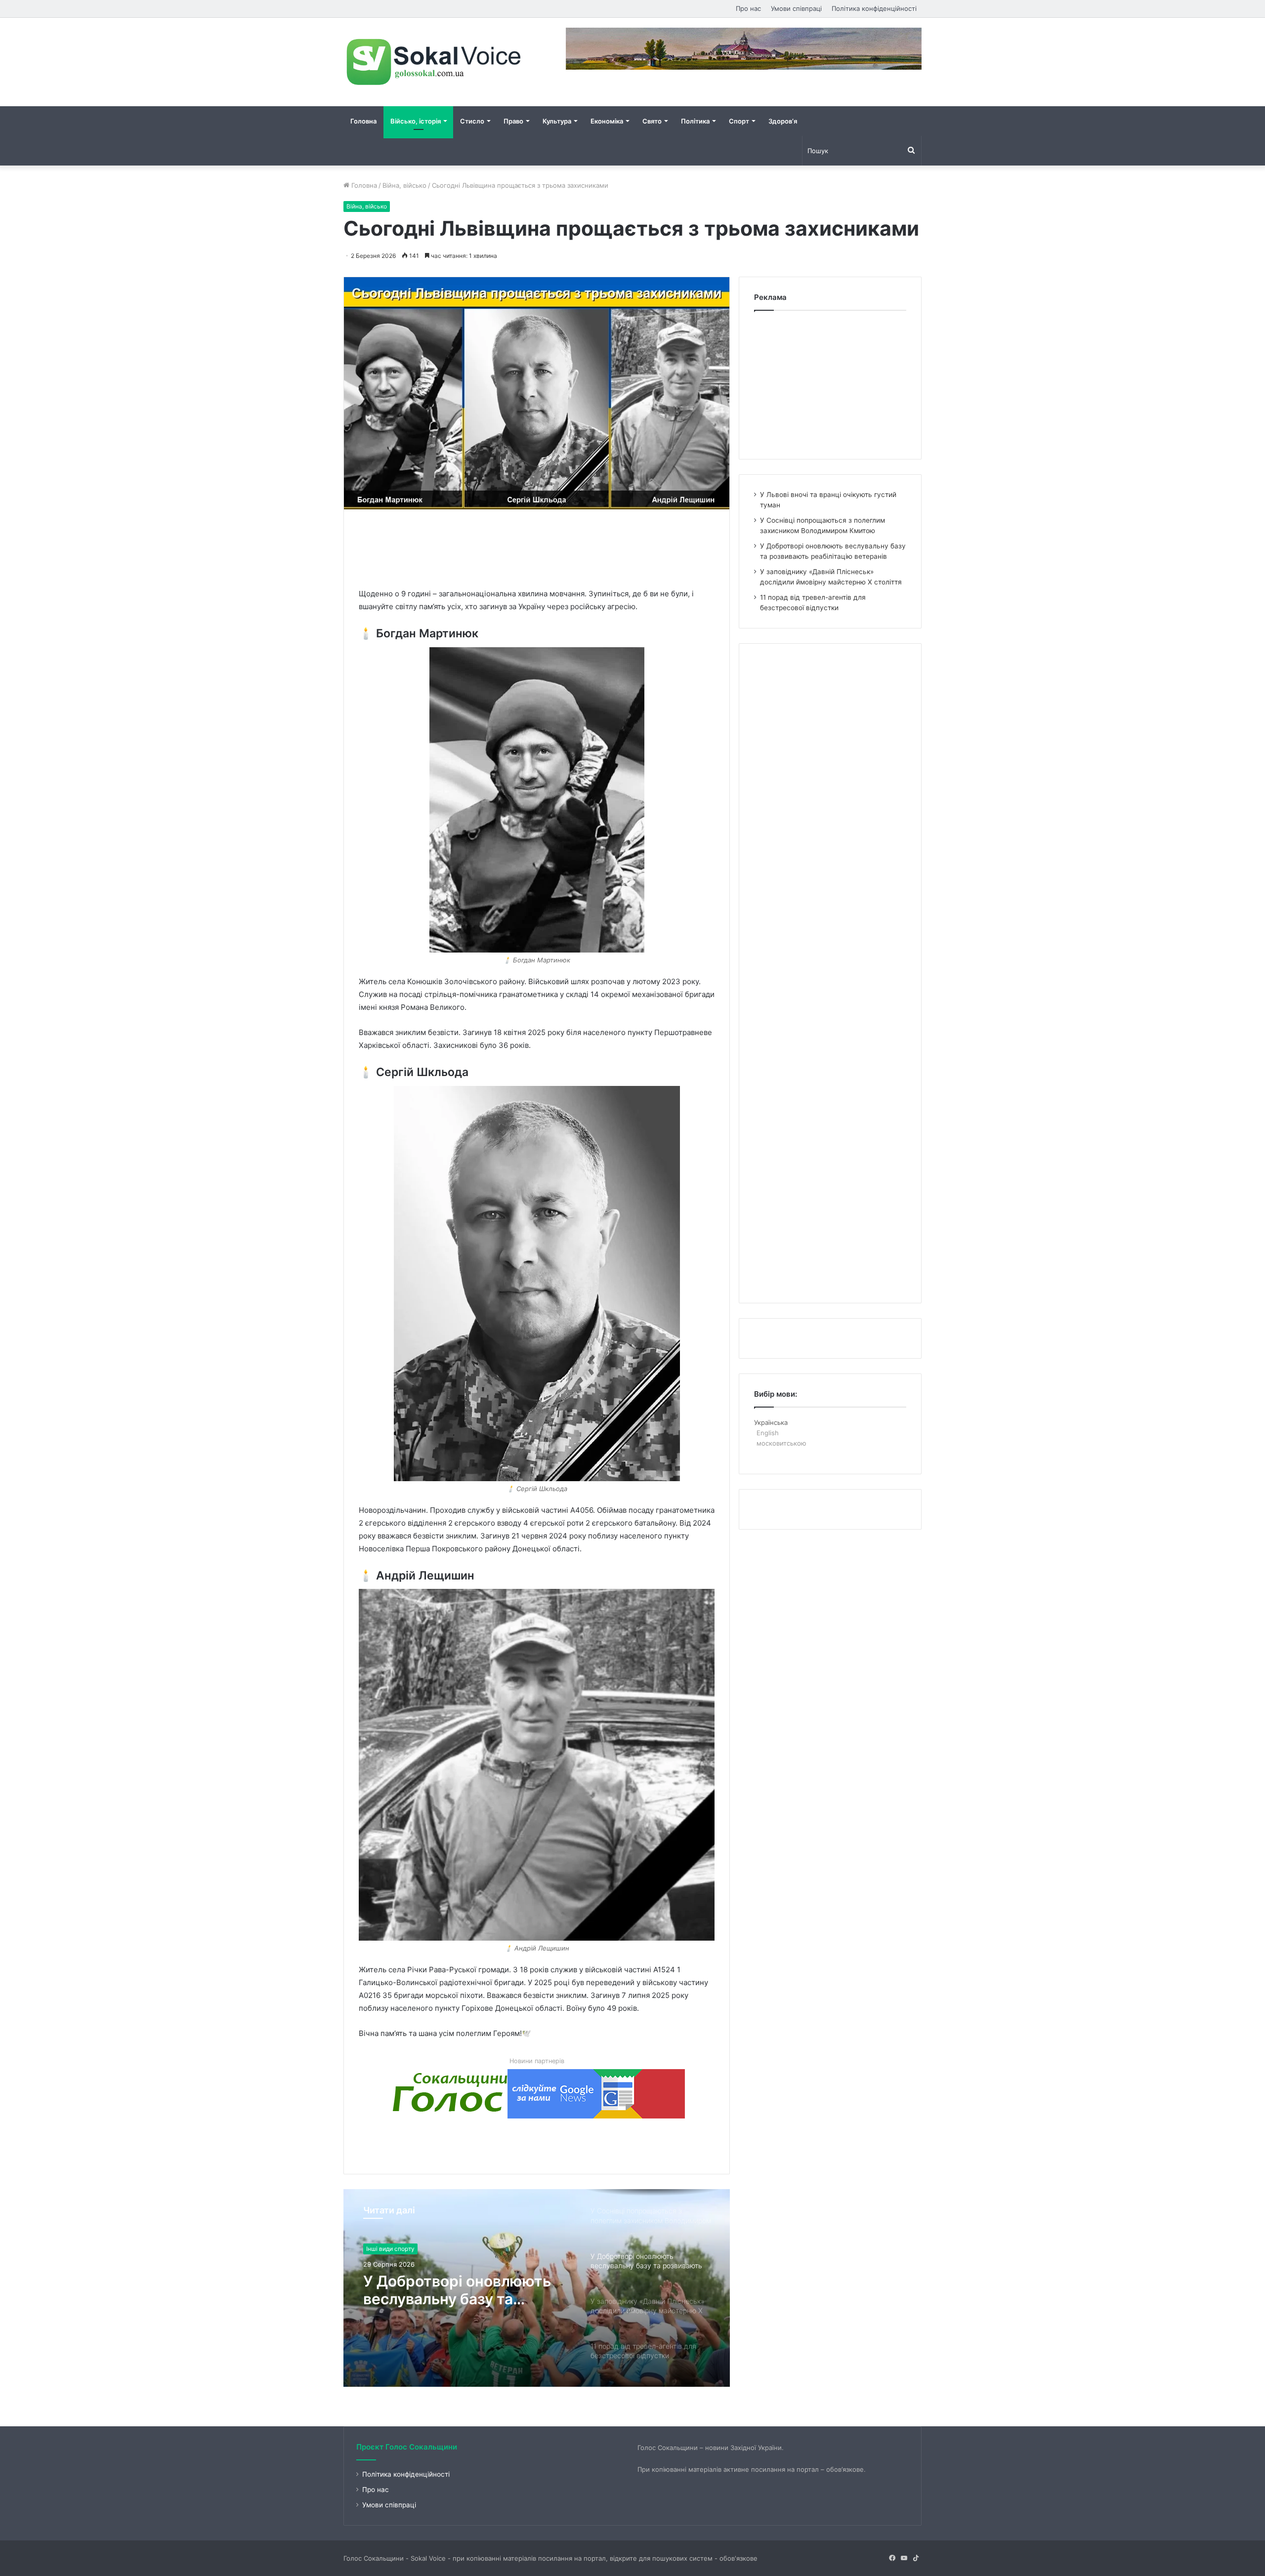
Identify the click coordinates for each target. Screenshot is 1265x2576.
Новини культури (391, 2249)
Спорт (739, 121)
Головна (363, 121)
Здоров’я (783, 121)
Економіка (607, 121)
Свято (652, 121)
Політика (695, 121)
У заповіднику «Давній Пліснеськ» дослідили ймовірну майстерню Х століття (448, 2290)
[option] (537, 2288)
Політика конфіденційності (874, 8)
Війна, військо (404, 185)
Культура (557, 121)
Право (513, 121)
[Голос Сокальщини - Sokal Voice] (435, 62)
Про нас (748, 8)
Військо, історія (416, 121)
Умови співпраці (796, 8)
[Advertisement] (539, 546)
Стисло (472, 121)
